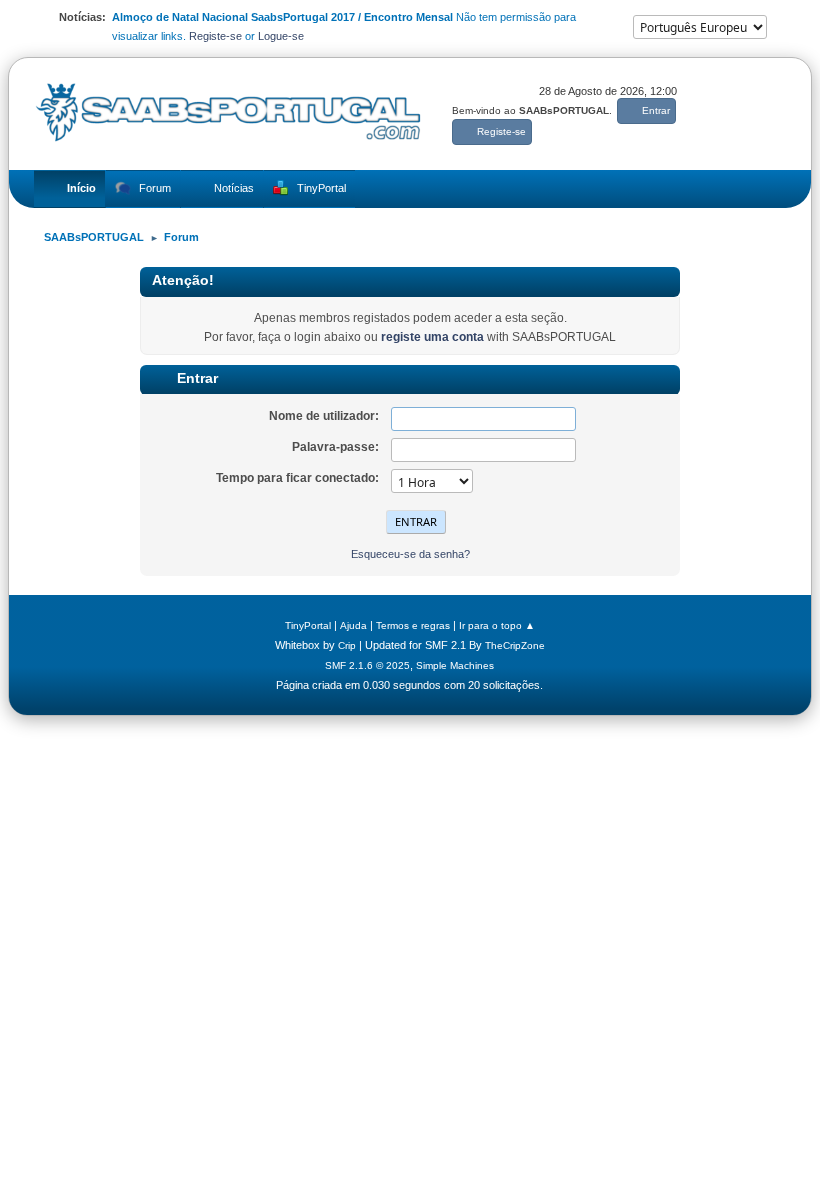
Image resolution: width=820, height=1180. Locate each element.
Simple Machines (455, 665)
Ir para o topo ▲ (497, 625)
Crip (347, 645)
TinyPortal (308, 625)
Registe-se (215, 36)
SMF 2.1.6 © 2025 (367, 665)
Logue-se (281, 36)
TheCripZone (515, 645)
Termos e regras (413, 625)
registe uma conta (432, 337)
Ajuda (353, 625)
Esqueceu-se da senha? (410, 554)
